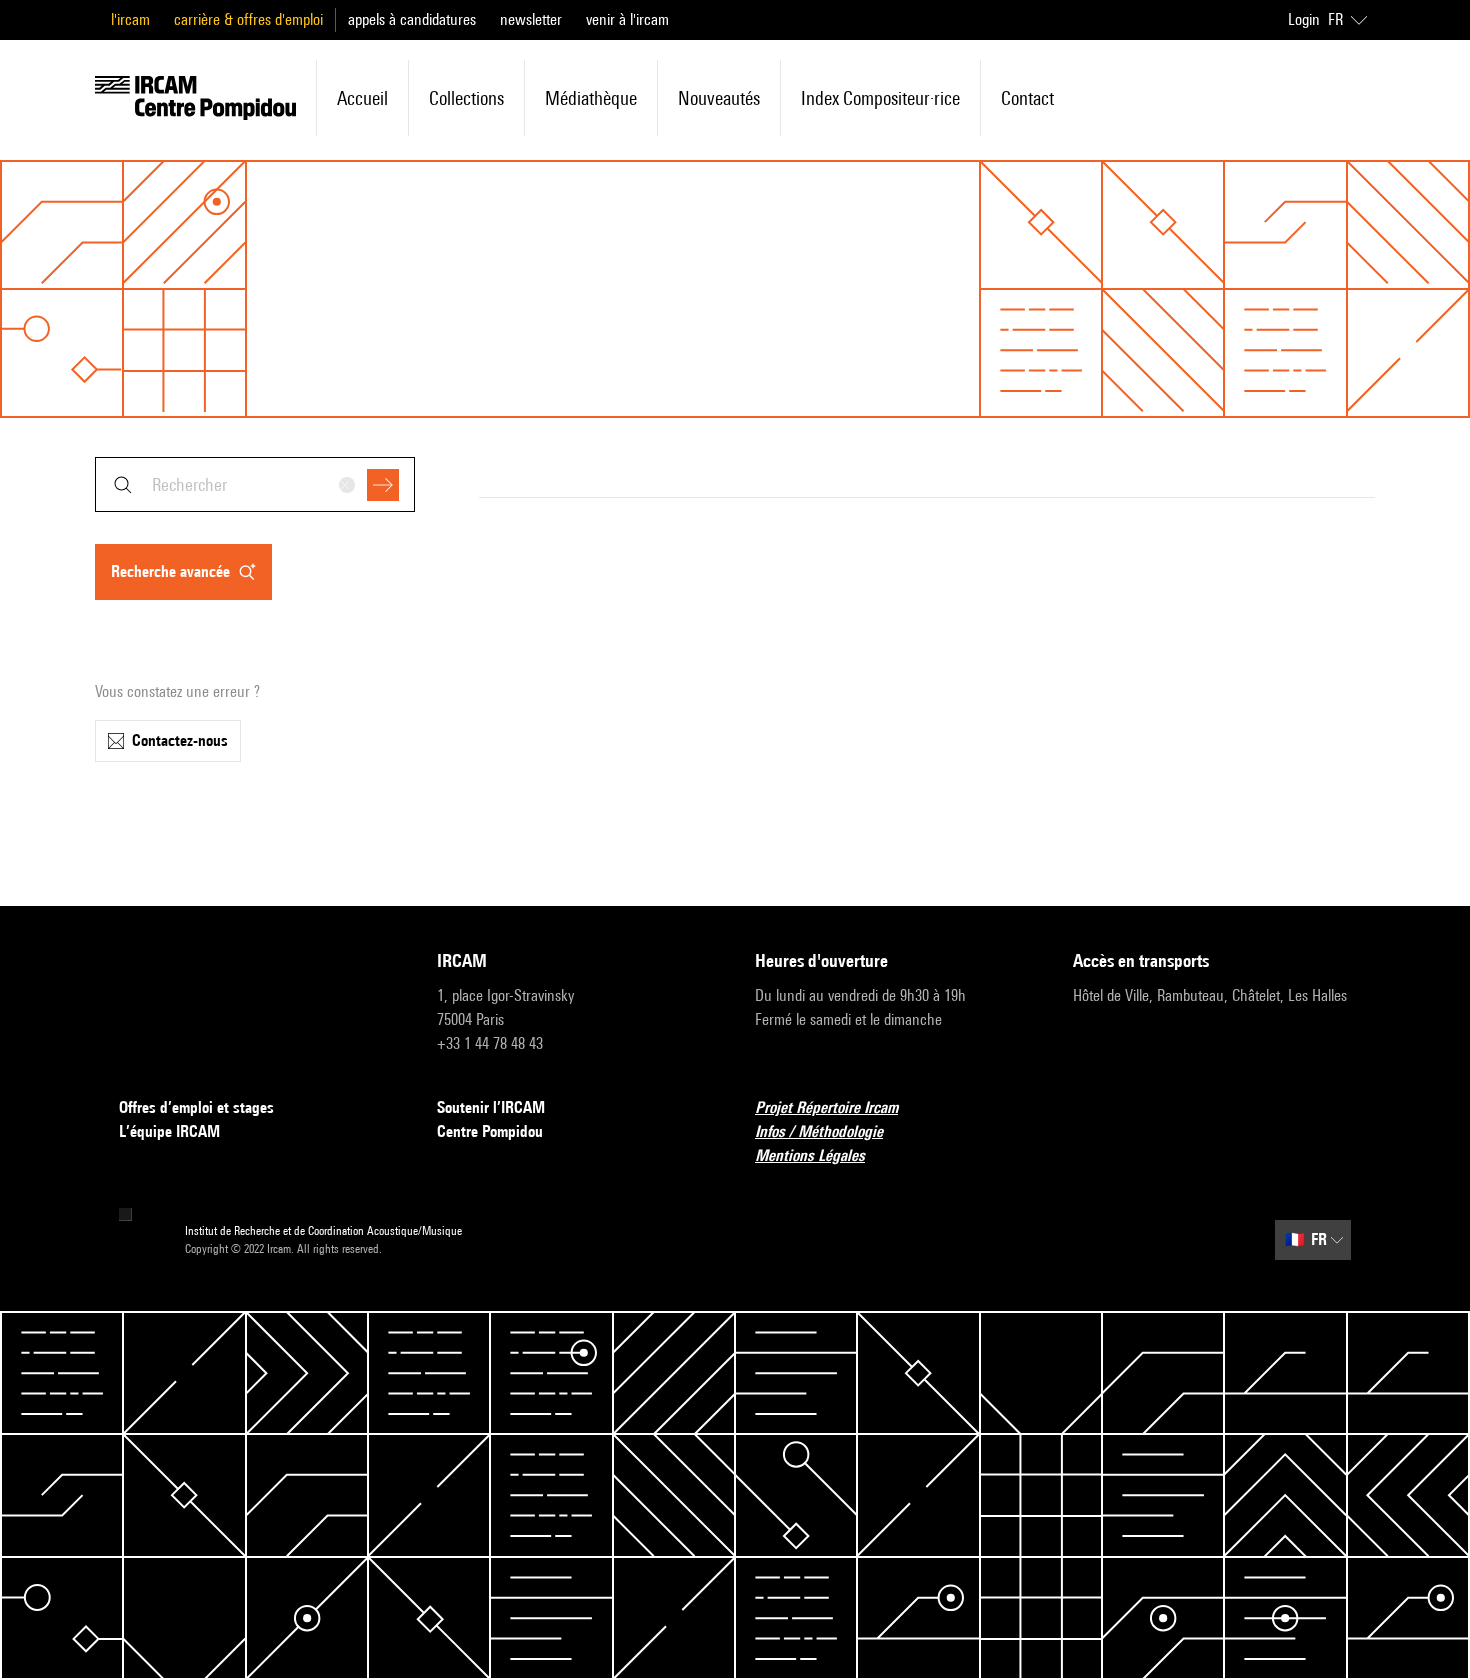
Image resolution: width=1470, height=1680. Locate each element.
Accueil (362, 98)
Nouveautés (719, 98)
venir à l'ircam (627, 19)
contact (1027, 98)
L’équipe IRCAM (169, 1131)
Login (1304, 19)
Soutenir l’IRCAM (491, 1107)
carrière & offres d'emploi (248, 19)
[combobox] (255, 484)
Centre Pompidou (490, 1131)
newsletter (531, 19)
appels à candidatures (412, 19)
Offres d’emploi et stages (196, 1107)
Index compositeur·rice (880, 98)
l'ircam (130, 19)
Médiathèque (591, 98)
